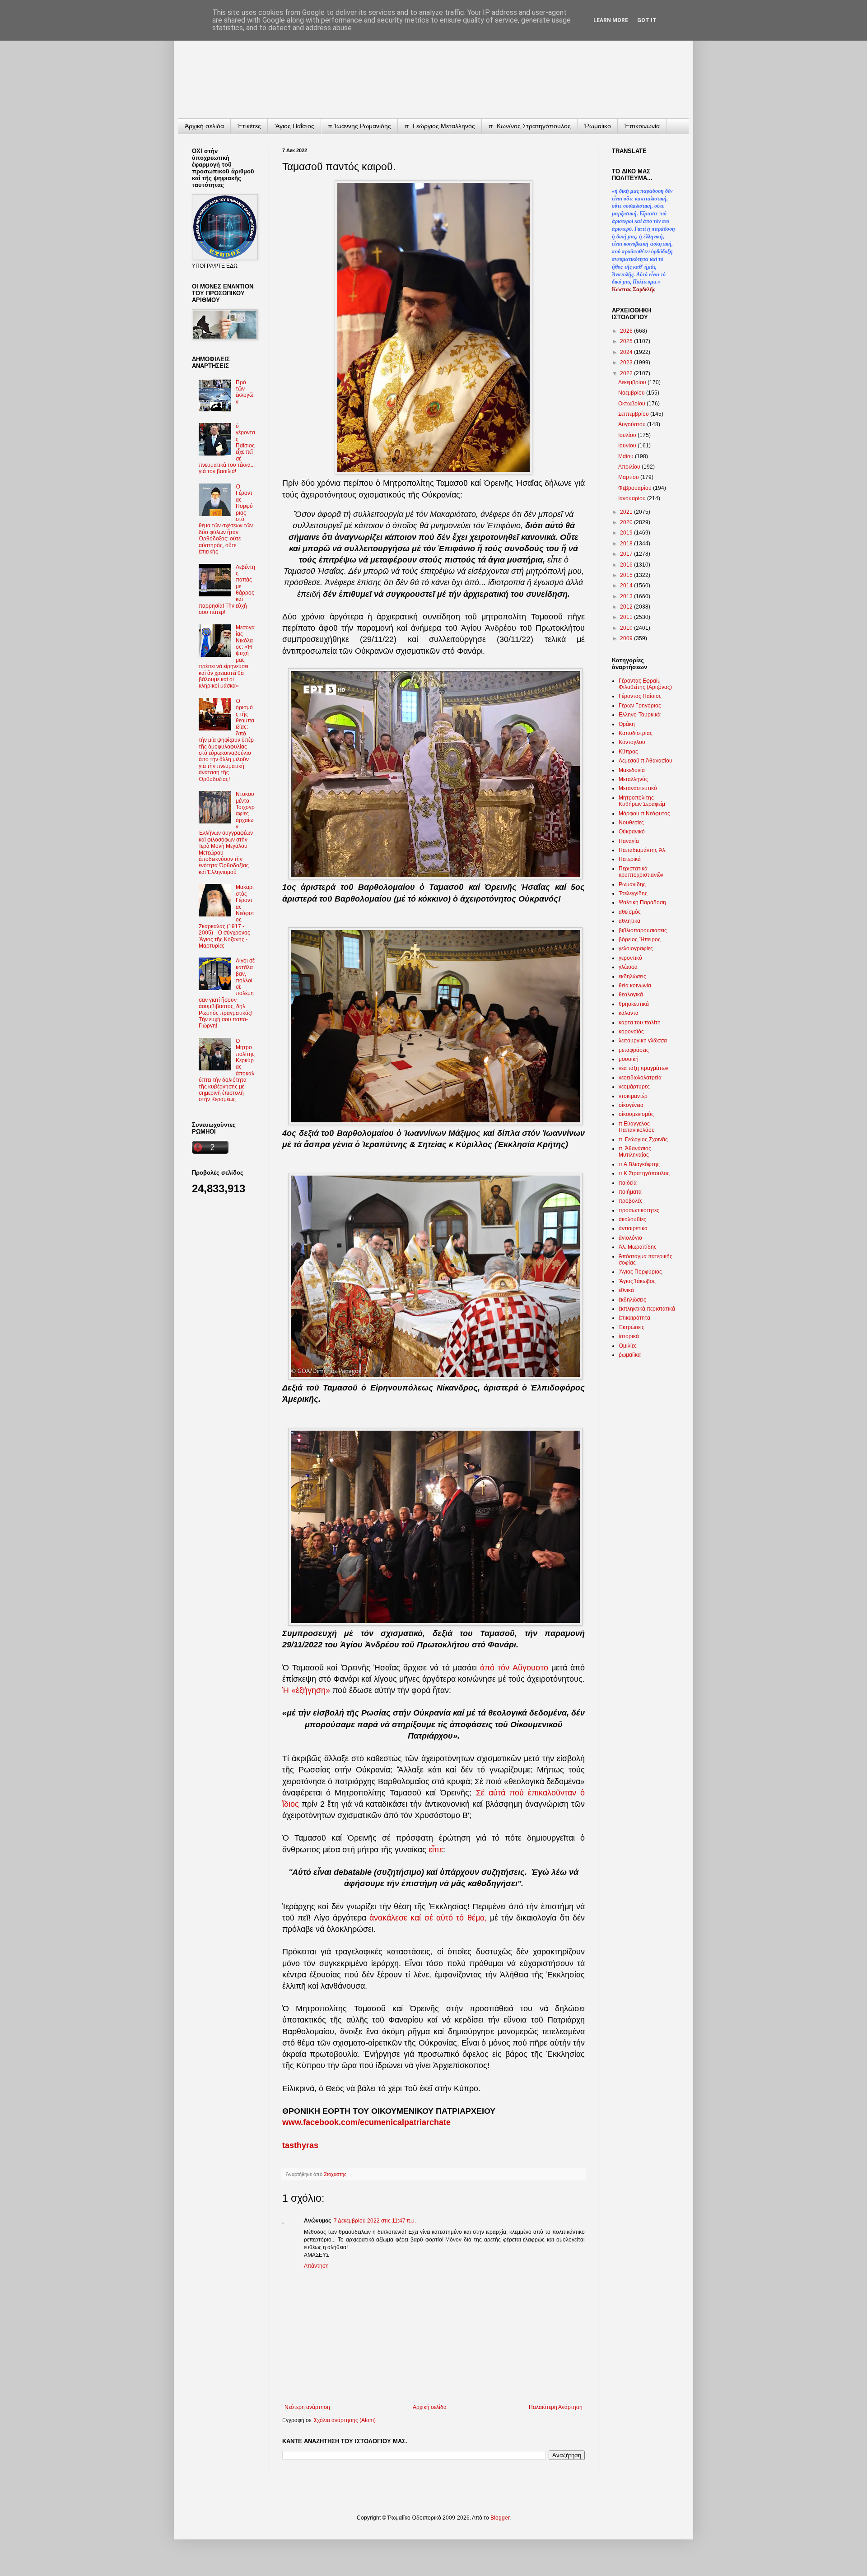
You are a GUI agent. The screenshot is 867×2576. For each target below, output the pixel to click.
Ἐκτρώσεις (632, 1327)
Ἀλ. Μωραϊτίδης (638, 1247)
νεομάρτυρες (634, 1087)
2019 (627, 533)
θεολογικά (631, 995)
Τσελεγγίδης (633, 893)
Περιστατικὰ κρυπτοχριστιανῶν (641, 872)
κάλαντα (629, 1013)
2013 (627, 596)
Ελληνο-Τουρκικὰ (640, 715)
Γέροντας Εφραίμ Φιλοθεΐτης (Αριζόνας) (645, 684)
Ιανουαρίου (633, 498)
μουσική (629, 1059)
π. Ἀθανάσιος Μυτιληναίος (635, 1152)
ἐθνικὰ (626, 1290)
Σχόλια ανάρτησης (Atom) (345, 2420)
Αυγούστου (633, 424)
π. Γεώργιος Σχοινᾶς (643, 1139)
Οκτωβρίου (632, 404)
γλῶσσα (628, 967)
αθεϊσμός (630, 912)
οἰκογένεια (631, 1105)
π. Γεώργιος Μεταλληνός (440, 126)
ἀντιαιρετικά (633, 1228)
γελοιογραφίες (636, 949)
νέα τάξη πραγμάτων (643, 1068)
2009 (627, 638)
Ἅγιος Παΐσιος (294, 126)
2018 (627, 544)
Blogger (500, 2518)
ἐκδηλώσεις (632, 1300)
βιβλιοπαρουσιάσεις (643, 930)
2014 (627, 586)
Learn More (611, 20)
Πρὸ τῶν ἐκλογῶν (245, 392)
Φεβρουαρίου (636, 488)
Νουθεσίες (631, 823)
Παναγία (629, 841)
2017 (627, 554)
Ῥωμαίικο (598, 126)
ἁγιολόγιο (630, 1238)
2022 (627, 373)
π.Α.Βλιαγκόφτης (639, 1164)
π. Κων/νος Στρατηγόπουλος (530, 126)
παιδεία (628, 1183)
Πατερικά (630, 859)
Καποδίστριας (636, 733)
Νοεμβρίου (632, 393)
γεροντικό (630, 958)
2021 (627, 512)
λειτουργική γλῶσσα (643, 1041)
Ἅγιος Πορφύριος (640, 1272)
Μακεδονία (632, 770)
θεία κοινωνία (635, 986)
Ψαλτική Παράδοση (642, 902)
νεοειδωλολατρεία (640, 1078)
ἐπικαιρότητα (634, 1318)
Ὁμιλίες (628, 1346)
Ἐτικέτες (249, 126)
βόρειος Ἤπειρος (640, 939)
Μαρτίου (629, 477)
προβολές (631, 1201)
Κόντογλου (632, 742)
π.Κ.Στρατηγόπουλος (644, 1173)
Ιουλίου (628, 435)
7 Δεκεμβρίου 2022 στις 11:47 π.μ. (375, 2221)
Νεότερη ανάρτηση (307, 2407)
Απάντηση (316, 2266)
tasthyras (300, 2145)
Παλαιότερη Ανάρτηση (556, 2407)
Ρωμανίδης (632, 884)
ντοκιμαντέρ (633, 1096)
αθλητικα (629, 921)
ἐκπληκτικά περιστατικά (647, 1309)
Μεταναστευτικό (638, 788)
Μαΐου (627, 456)
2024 (627, 352)
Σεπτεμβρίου (634, 414)
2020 (627, 522)
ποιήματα (630, 1192)
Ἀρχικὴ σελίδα (204, 126)
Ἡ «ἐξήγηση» (306, 1690)
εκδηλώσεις (632, 976)
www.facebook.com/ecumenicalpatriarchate (366, 2122)
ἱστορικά (629, 1336)
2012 (627, 607)
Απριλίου (630, 467)
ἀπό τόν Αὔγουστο (514, 1668)
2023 (627, 363)
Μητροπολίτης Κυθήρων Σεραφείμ (642, 801)
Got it (647, 20)
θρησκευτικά (634, 1004)
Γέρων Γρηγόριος (640, 706)
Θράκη (627, 724)
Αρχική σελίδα (430, 2407)
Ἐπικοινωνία (642, 126)
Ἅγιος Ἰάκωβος (637, 1281)
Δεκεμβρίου (633, 382)
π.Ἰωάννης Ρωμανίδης (359, 126)
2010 (627, 628)
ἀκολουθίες (632, 1219)
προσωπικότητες (639, 1210)
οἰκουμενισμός (636, 1114)
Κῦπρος (628, 752)
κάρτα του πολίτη (640, 1023)
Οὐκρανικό (632, 832)
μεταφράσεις (634, 1050)
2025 (627, 341)
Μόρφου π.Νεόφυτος (644, 814)
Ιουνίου (628, 446)
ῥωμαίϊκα (630, 1355)
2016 (627, 565)
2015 (627, 575)
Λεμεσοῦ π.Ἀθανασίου (646, 761)
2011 (627, 617)
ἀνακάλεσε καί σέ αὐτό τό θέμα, (428, 1918)
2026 (627, 331)
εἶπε (436, 1850)
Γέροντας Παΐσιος (640, 696)
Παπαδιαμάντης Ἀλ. (643, 850)
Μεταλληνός (633, 779)
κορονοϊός (631, 1032)
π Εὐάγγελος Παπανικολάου (637, 1127)
